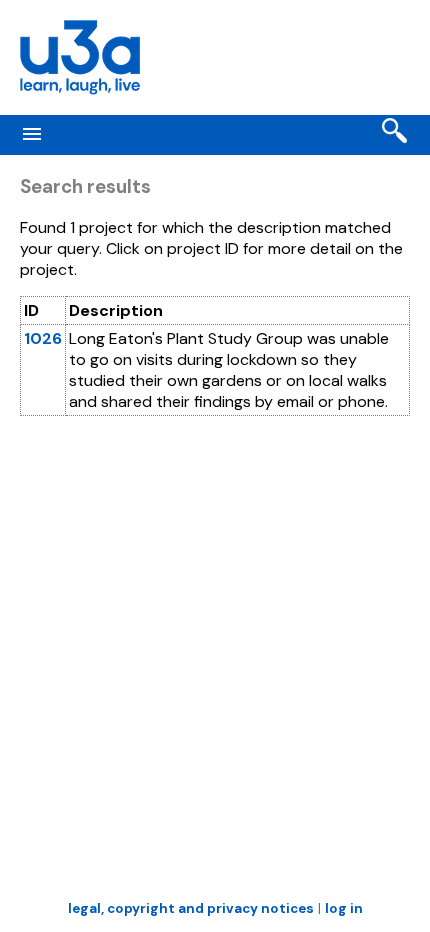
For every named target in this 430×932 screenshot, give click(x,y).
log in (344, 908)
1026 (43, 338)
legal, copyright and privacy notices (191, 908)
